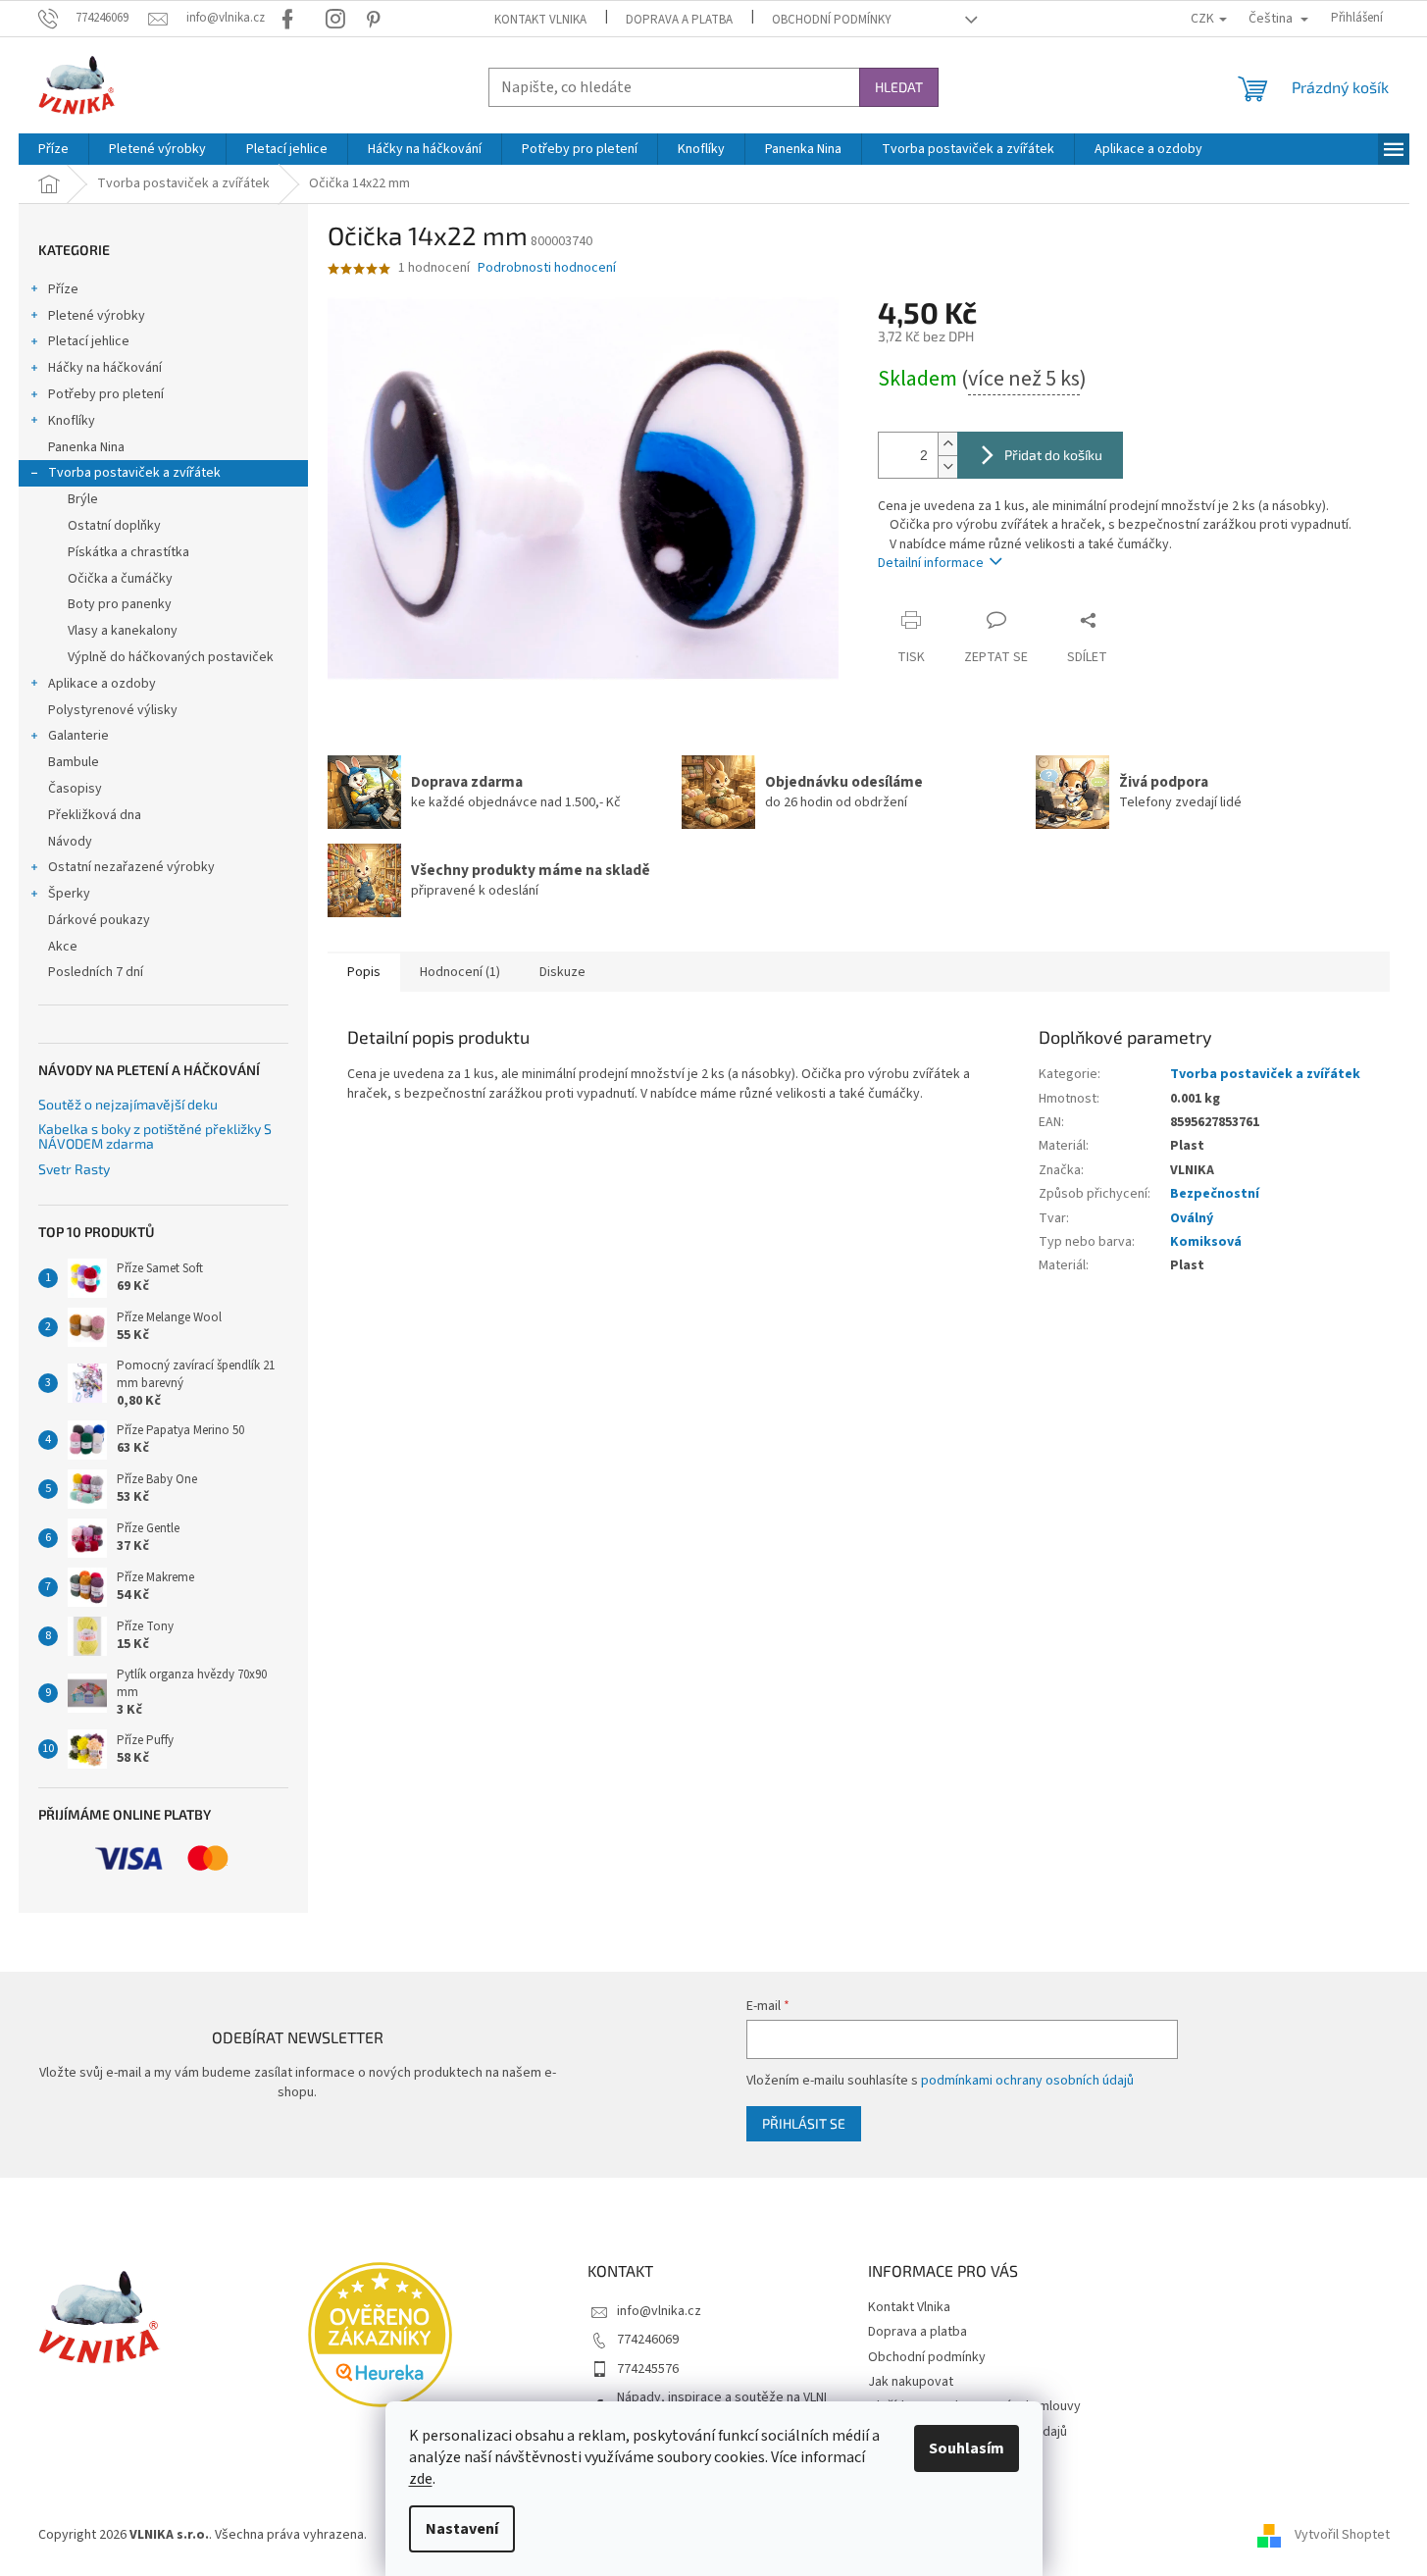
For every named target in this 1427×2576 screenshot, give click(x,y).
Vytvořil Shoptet (1342, 2535)
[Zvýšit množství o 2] (947, 444)
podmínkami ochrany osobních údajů (1027, 2081)
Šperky (69, 894)
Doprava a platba (679, 20)
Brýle (83, 499)
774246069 (648, 2340)
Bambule (74, 762)
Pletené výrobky (97, 316)
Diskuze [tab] (562, 972)
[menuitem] (53, 149)
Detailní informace (931, 563)
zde (421, 2479)
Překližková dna (95, 815)
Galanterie (78, 736)
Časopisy (75, 789)
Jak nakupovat (911, 2382)
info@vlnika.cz (659, 2311)
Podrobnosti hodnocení (547, 268)
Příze (63, 289)
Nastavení (462, 2529)
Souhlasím (967, 2448)
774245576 (648, 2369)
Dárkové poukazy (99, 920)
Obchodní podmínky (832, 20)
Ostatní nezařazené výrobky (131, 867)
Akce (63, 947)
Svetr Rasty (74, 1169)
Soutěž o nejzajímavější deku (128, 1104)
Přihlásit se (804, 2123)
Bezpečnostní (1215, 1194)
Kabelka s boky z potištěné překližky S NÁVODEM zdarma (155, 1136)
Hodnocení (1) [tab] (460, 972)
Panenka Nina (86, 447)
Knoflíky (72, 421)
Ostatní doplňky (114, 526)
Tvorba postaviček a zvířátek (134, 473)
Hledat (899, 87)
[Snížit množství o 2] (947, 466)
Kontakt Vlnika (540, 20)
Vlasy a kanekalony (123, 631)
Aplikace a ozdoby (102, 684)
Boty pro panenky (120, 604)
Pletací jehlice (89, 341)
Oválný (1192, 1218)
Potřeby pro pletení (106, 394)
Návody (70, 842)
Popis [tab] (364, 972)
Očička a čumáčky (120, 579)
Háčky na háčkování (105, 368)
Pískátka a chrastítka (128, 552)
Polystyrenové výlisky (113, 710)
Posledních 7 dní (96, 972)
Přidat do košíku (1053, 455)
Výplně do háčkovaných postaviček (171, 657)
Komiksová (1206, 1242)
